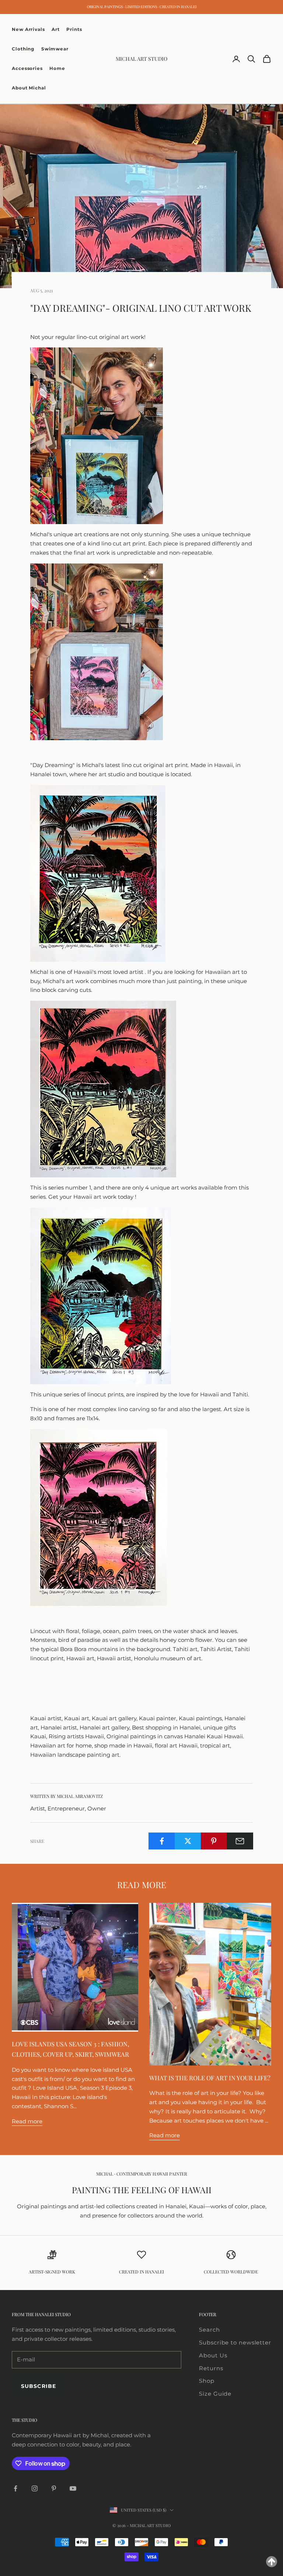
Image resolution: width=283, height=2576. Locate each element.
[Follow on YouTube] (73, 2488)
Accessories (27, 68)
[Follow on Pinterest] (54, 2488)
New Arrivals (28, 29)
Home (57, 68)
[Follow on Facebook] (15, 2488)
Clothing (23, 49)
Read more (27, 2121)
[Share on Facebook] (162, 1841)
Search (209, 2330)
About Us (213, 2355)
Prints (74, 29)
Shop (207, 2381)
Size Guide (215, 2394)
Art (56, 29)
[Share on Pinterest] (214, 1841)
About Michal (29, 88)
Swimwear (55, 49)
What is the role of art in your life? (210, 2078)
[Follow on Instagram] (35, 2488)
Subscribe (39, 2386)
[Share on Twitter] (188, 1841)
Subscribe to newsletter (235, 2342)
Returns (211, 2368)
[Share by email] (240, 1841)
